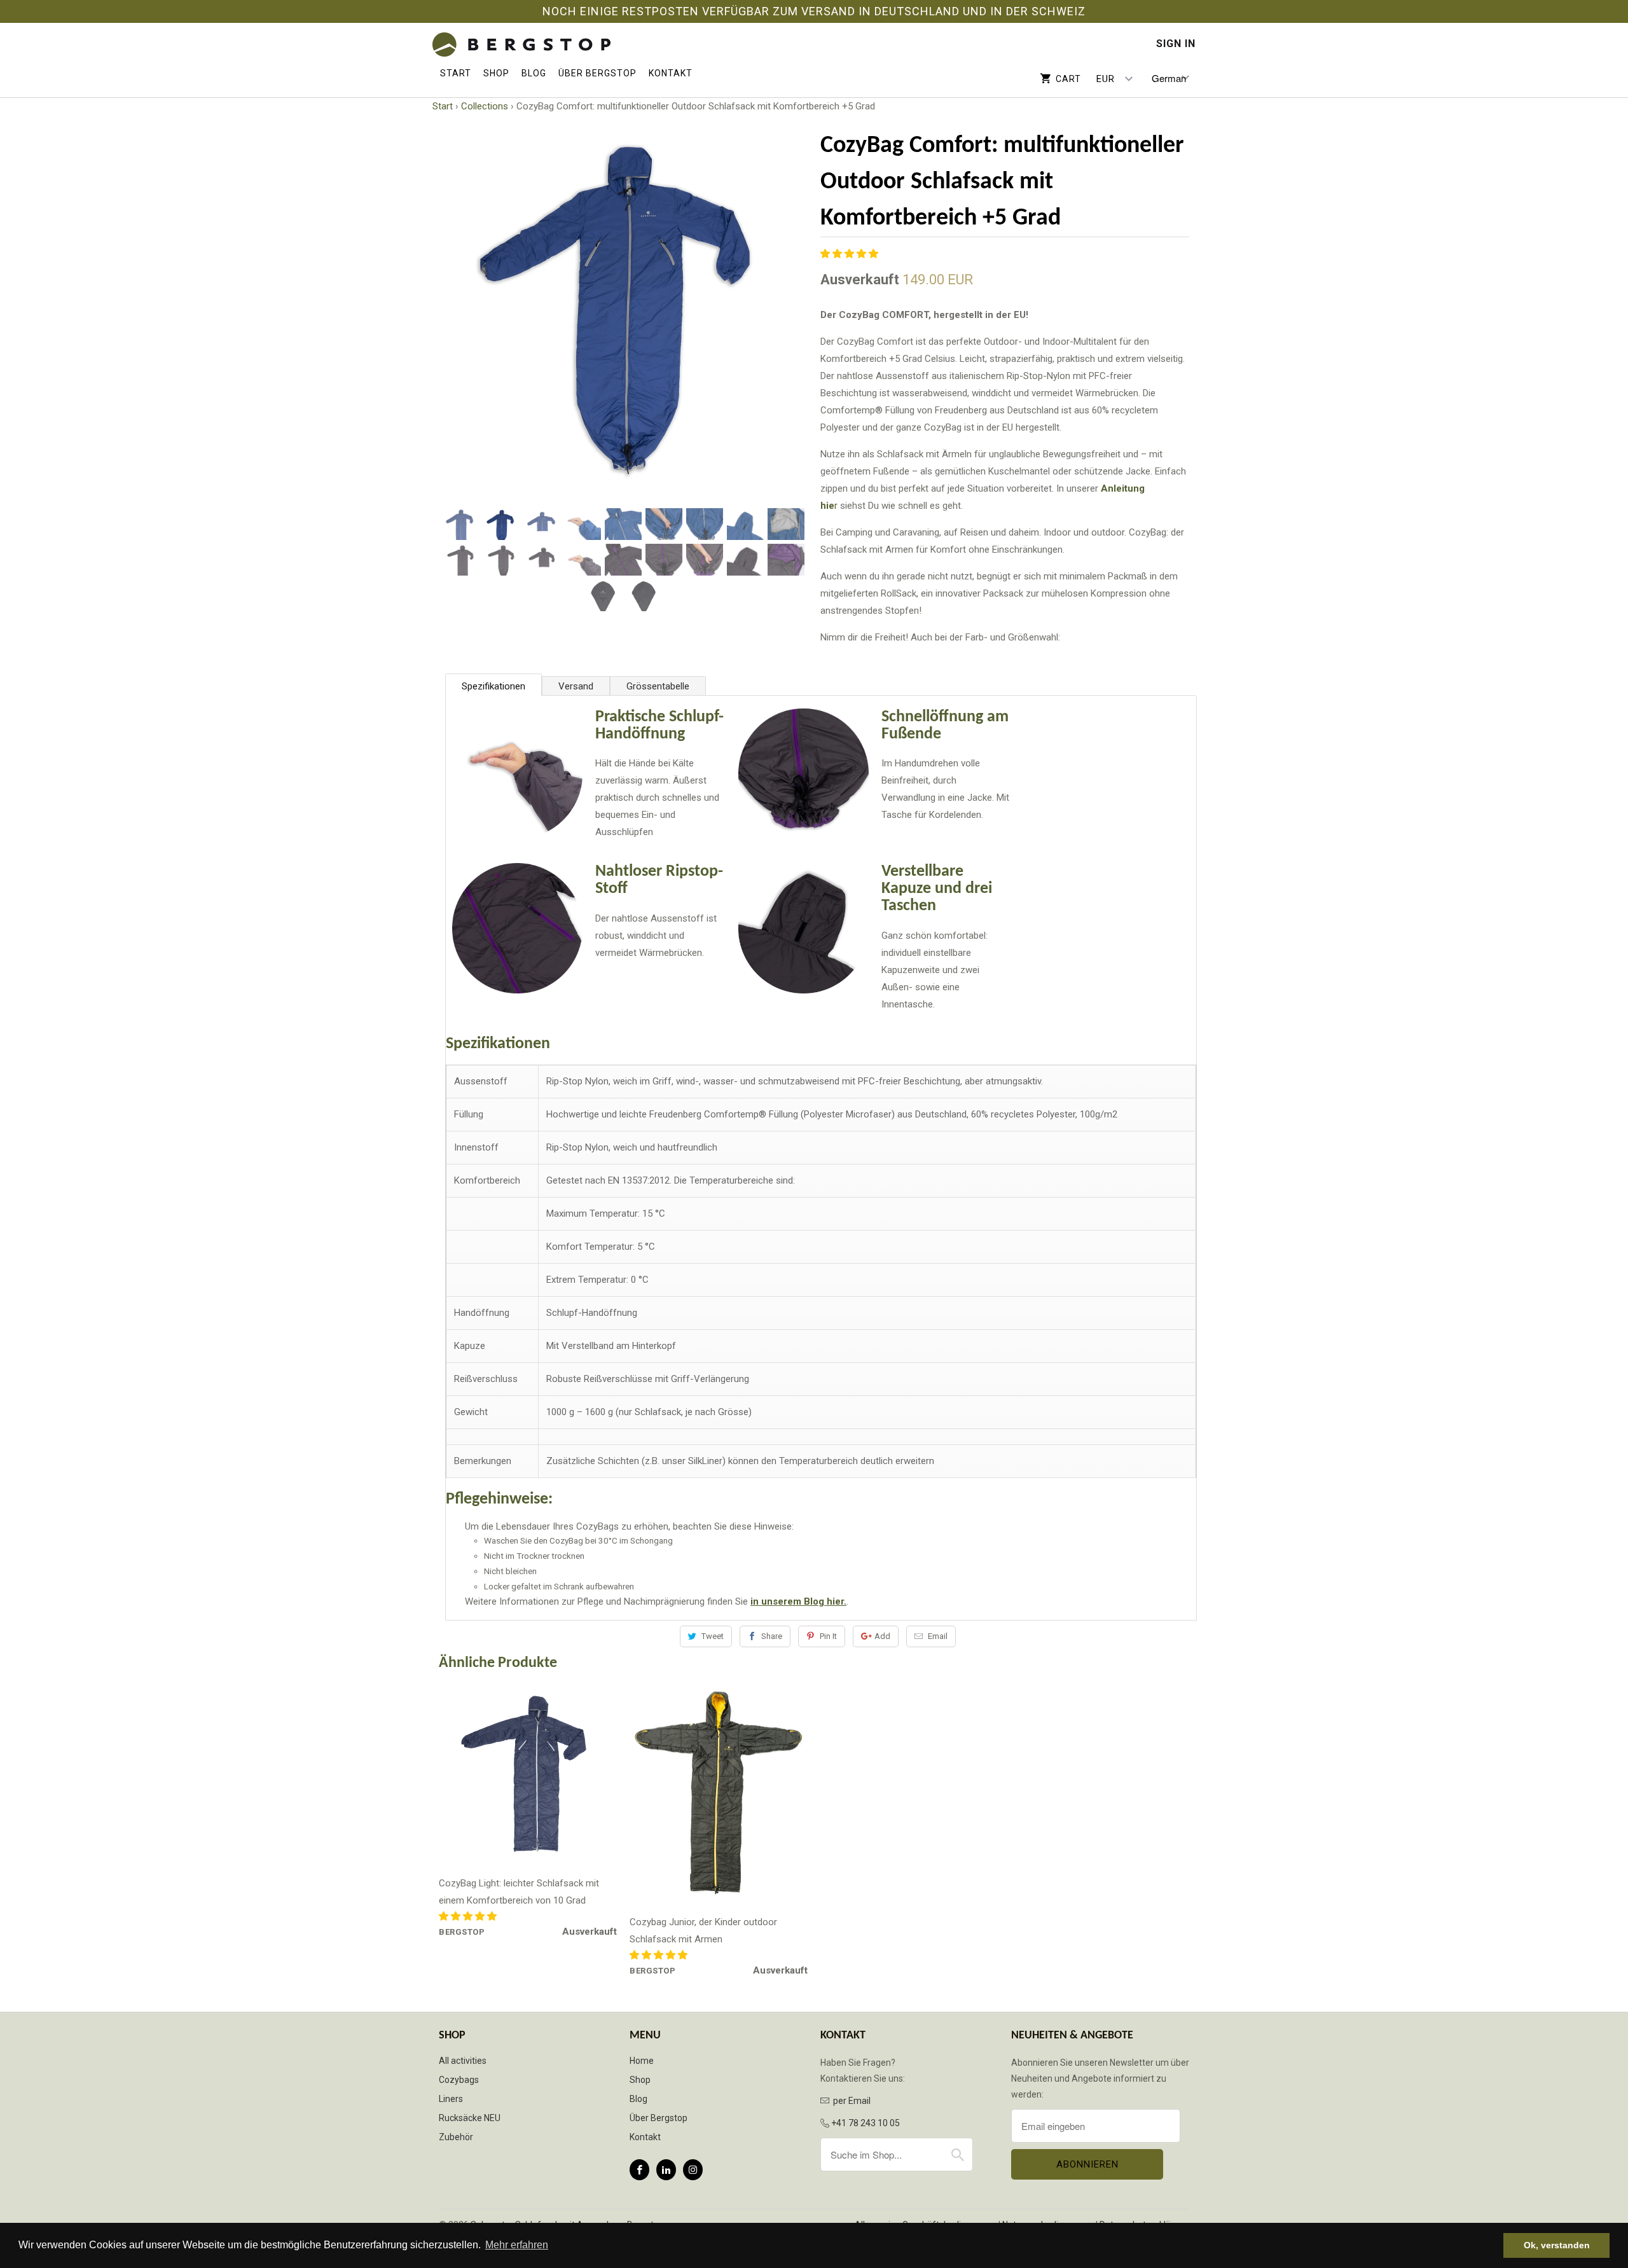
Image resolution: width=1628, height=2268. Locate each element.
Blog (534, 73)
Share (772, 1636)
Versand (576, 686)
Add (882, 1636)
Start (456, 73)
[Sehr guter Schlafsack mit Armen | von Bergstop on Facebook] (639, 2170)
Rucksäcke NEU (470, 2118)
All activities (463, 2061)
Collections (485, 106)
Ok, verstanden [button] (1557, 2245)
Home (642, 2061)
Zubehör (456, 2137)
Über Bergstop (597, 73)
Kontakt (671, 73)
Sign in (1176, 44)
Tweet (713, 1636)
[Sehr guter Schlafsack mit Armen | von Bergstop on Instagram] (693, 2170)
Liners (451, 2099)
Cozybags (459, 2080)
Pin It (828, 1636)
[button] (851, 254)
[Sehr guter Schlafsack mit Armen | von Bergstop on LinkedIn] (666, 2170)
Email (938, 1636)
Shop (496, 73)
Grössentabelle (658, 686)
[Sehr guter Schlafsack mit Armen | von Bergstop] (521, 45)
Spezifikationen (493, 686)
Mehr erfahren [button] (517, 2245)
